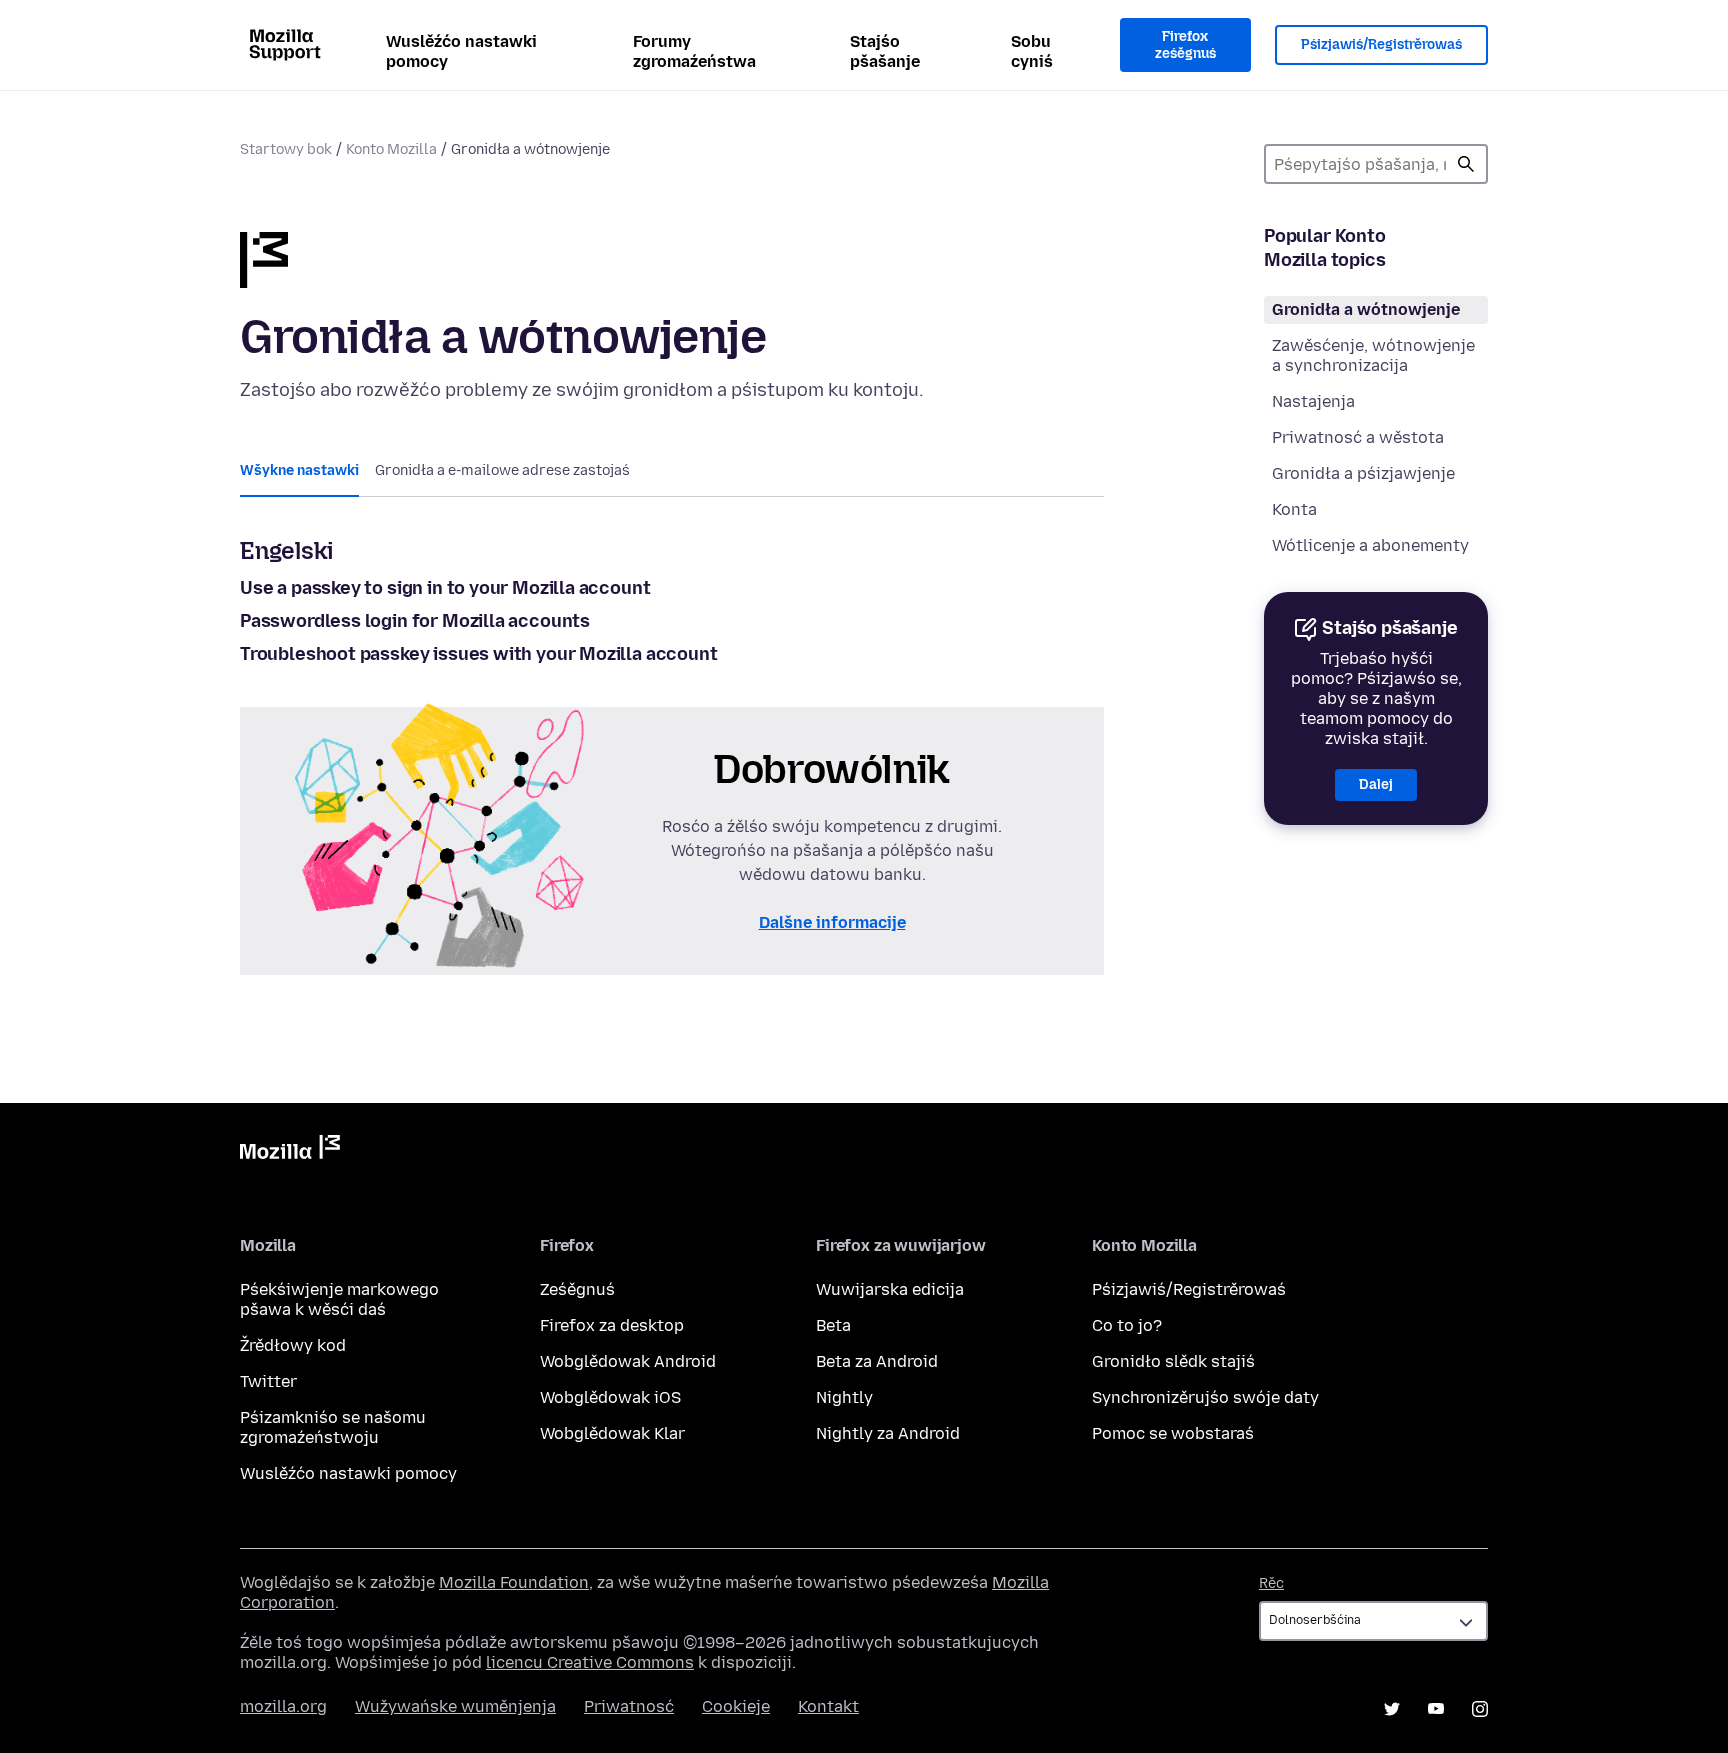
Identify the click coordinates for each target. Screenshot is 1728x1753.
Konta (1294, 509)
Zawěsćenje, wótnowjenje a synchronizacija (1373, 355)
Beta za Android (877, 1361)
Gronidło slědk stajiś (1173, 1361)
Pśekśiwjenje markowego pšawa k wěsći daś (339, 1299)
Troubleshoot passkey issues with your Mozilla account (478, 654)
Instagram (1480, 1709)
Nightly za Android (888, 1433)
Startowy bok (286, 149)
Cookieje (736, 1706)
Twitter (268, 1381)
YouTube (1436, 1709)
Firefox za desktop (612, 1325)
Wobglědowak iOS (610, 1397)
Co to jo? (1127, 1325)
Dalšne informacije (832, 922)
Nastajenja (1313, 401)
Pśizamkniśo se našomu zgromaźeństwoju (333, 1427)
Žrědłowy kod (293, 1345)
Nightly (844, 1397)
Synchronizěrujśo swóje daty (1205, 1397)
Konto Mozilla (391, 149)
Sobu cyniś (1032, 51)
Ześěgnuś (577, 1289)
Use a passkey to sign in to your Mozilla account (445, 588)
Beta (833, 1325)
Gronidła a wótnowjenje (1366, 309)
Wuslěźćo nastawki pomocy (461, 51)
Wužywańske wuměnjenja (455, 1706)
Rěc (1271, 1583)
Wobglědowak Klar (612, 1433)
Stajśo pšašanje (885, 51)
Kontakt (828, 1706)
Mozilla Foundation (514, 1582)
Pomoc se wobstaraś (1173, 1433)
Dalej (1376, 784)
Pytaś (1466, 164)
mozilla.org (283, 1706)
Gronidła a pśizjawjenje (1363, 473)
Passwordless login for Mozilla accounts (415, 621)
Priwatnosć (629, 1706)
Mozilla (290, 1151)
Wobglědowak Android (628, 1361)
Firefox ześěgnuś (1185, 45)
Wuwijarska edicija (890, 1289)
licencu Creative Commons (590, 1662)
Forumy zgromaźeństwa (694, 51)
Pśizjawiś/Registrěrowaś (1381, 44)
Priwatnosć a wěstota (1358, 437)
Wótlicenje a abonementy (1370, 545)
